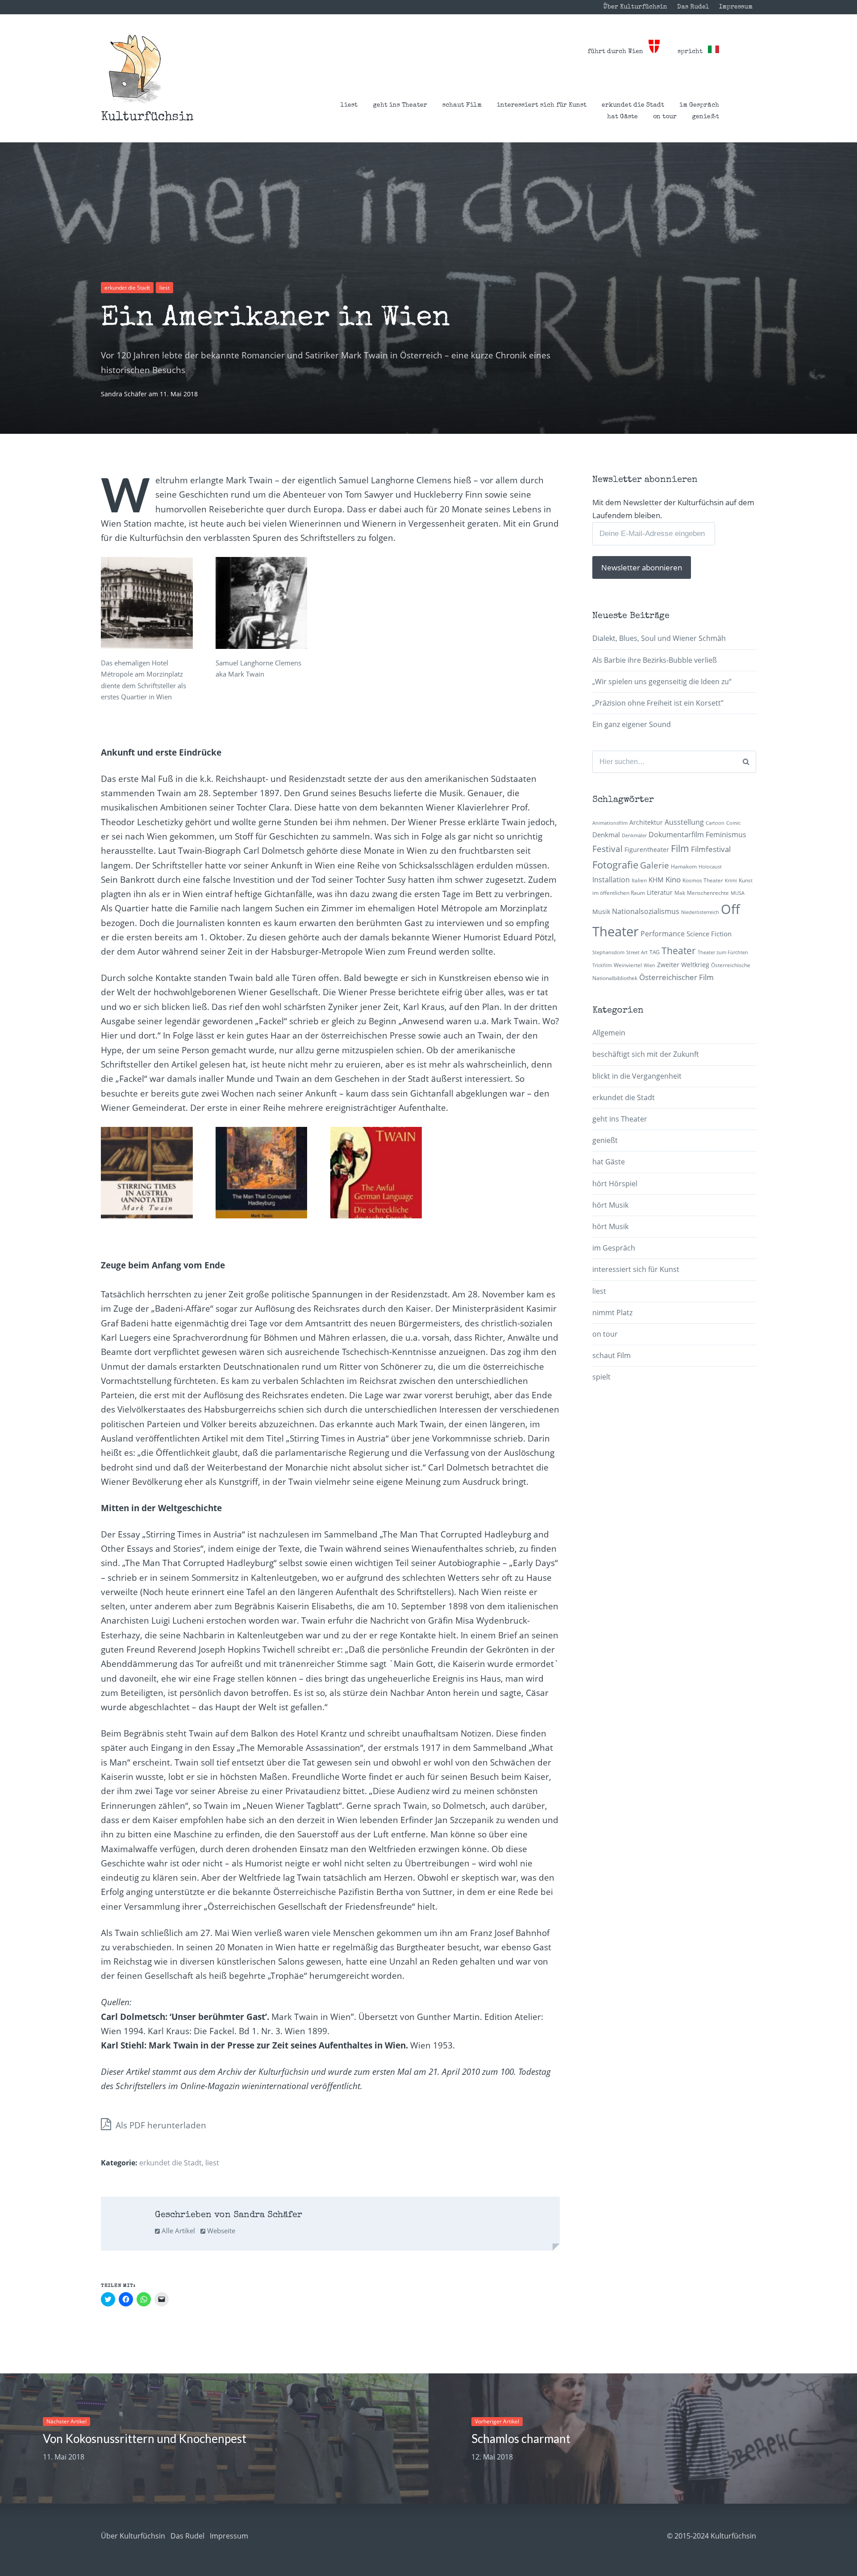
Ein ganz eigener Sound (632, 724)
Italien (639, 880)
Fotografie (615, 865)
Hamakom (684, 866)
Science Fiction (709, 934)
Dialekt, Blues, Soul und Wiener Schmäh (659, 638)
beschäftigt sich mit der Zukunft (646, 1054)
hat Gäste (622, 117)
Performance (663, 934)
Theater (679, 951)
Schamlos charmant (521, 2439)
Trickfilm (602, 965)
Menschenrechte (708, 893)
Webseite (220, 2231)
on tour (665, 117)
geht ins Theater (400, 105)
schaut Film (462, 105)
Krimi (731, 881)
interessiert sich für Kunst (542, 105)
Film (680, 848)
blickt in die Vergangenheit (637, 1076)
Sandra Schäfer (125, 394)
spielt (601, 1377)
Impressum (736, 7)
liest (349, 105)
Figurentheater (647, 850)
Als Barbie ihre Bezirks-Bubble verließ (655, 660)
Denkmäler (634, 835)
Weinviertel (628, 965)
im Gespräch (699, 105)
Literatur (660, 892)
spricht (693, 52)
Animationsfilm (610, 823)
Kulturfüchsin (147, 117)
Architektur (646, 822)
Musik (601, 912)
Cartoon (715, 823)
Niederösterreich (700, 912)
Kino (673, 879)
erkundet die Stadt (633, 105)
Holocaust (710, 867)
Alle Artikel (177, 2231)
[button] (135, 69)
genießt (705, 117)
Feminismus (726, 835)
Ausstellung (684, 822)
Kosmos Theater (703, 880)
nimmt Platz (612, 1313)
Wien (649, 965)
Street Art (637, 952)
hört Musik (610, 1205)
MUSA (738, 893)
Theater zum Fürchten (723, 952)
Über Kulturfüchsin (635, 7)
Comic (733, 823)
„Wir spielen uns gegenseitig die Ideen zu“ (662, 681)
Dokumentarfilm (676, 835)
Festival (607, 849)
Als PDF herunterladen (160, 2125)
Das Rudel (693, 7)
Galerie (655, 865)
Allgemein (609, 1033)
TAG (655, 952)
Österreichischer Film (676, 977)
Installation (611, 880)
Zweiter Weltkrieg (683, 965)
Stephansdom (608, 952)
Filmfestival (711, 849)
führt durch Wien (618, 52)
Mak (680, 893)
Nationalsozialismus (646, 911)
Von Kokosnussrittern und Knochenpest (145, 2439)
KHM (656, 880)
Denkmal (606, 835)
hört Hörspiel (615, 1184)
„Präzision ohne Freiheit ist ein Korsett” (658, 703)
